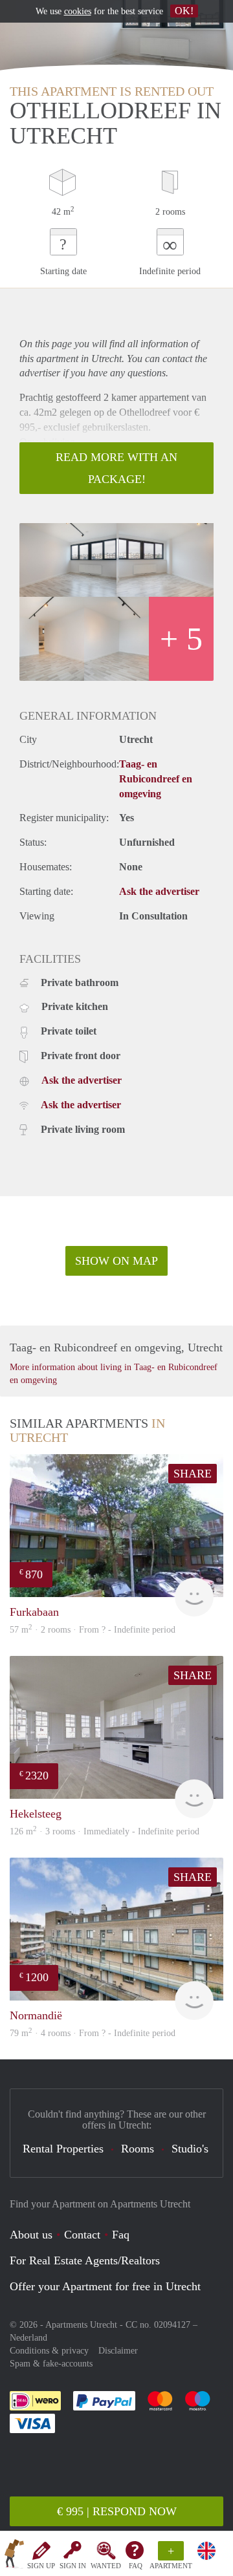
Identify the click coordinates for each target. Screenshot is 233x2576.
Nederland (28, 2338)
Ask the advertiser (159, 891)
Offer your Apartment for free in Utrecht (105, 2286)
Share (193, 1474)
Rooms (138, 2149)
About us (31, 2235)
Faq (121, 2235)
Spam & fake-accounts (51, 2364)
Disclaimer (118, 2351)
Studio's (190, 2149)
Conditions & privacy (49, 2351)
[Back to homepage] (14, 2556)
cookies (78, 11)
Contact (82, 2235)
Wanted (106, 2566)
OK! (184, 11)
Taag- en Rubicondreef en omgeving (156, 779)
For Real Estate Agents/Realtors (85, 2260)
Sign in (73, 2566)
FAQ (136, 2566)
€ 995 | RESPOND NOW (117, 2511)
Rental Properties (63, 2149)
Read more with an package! (116, 468)
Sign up (41, 2566)
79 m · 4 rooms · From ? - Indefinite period (93, 2033)
